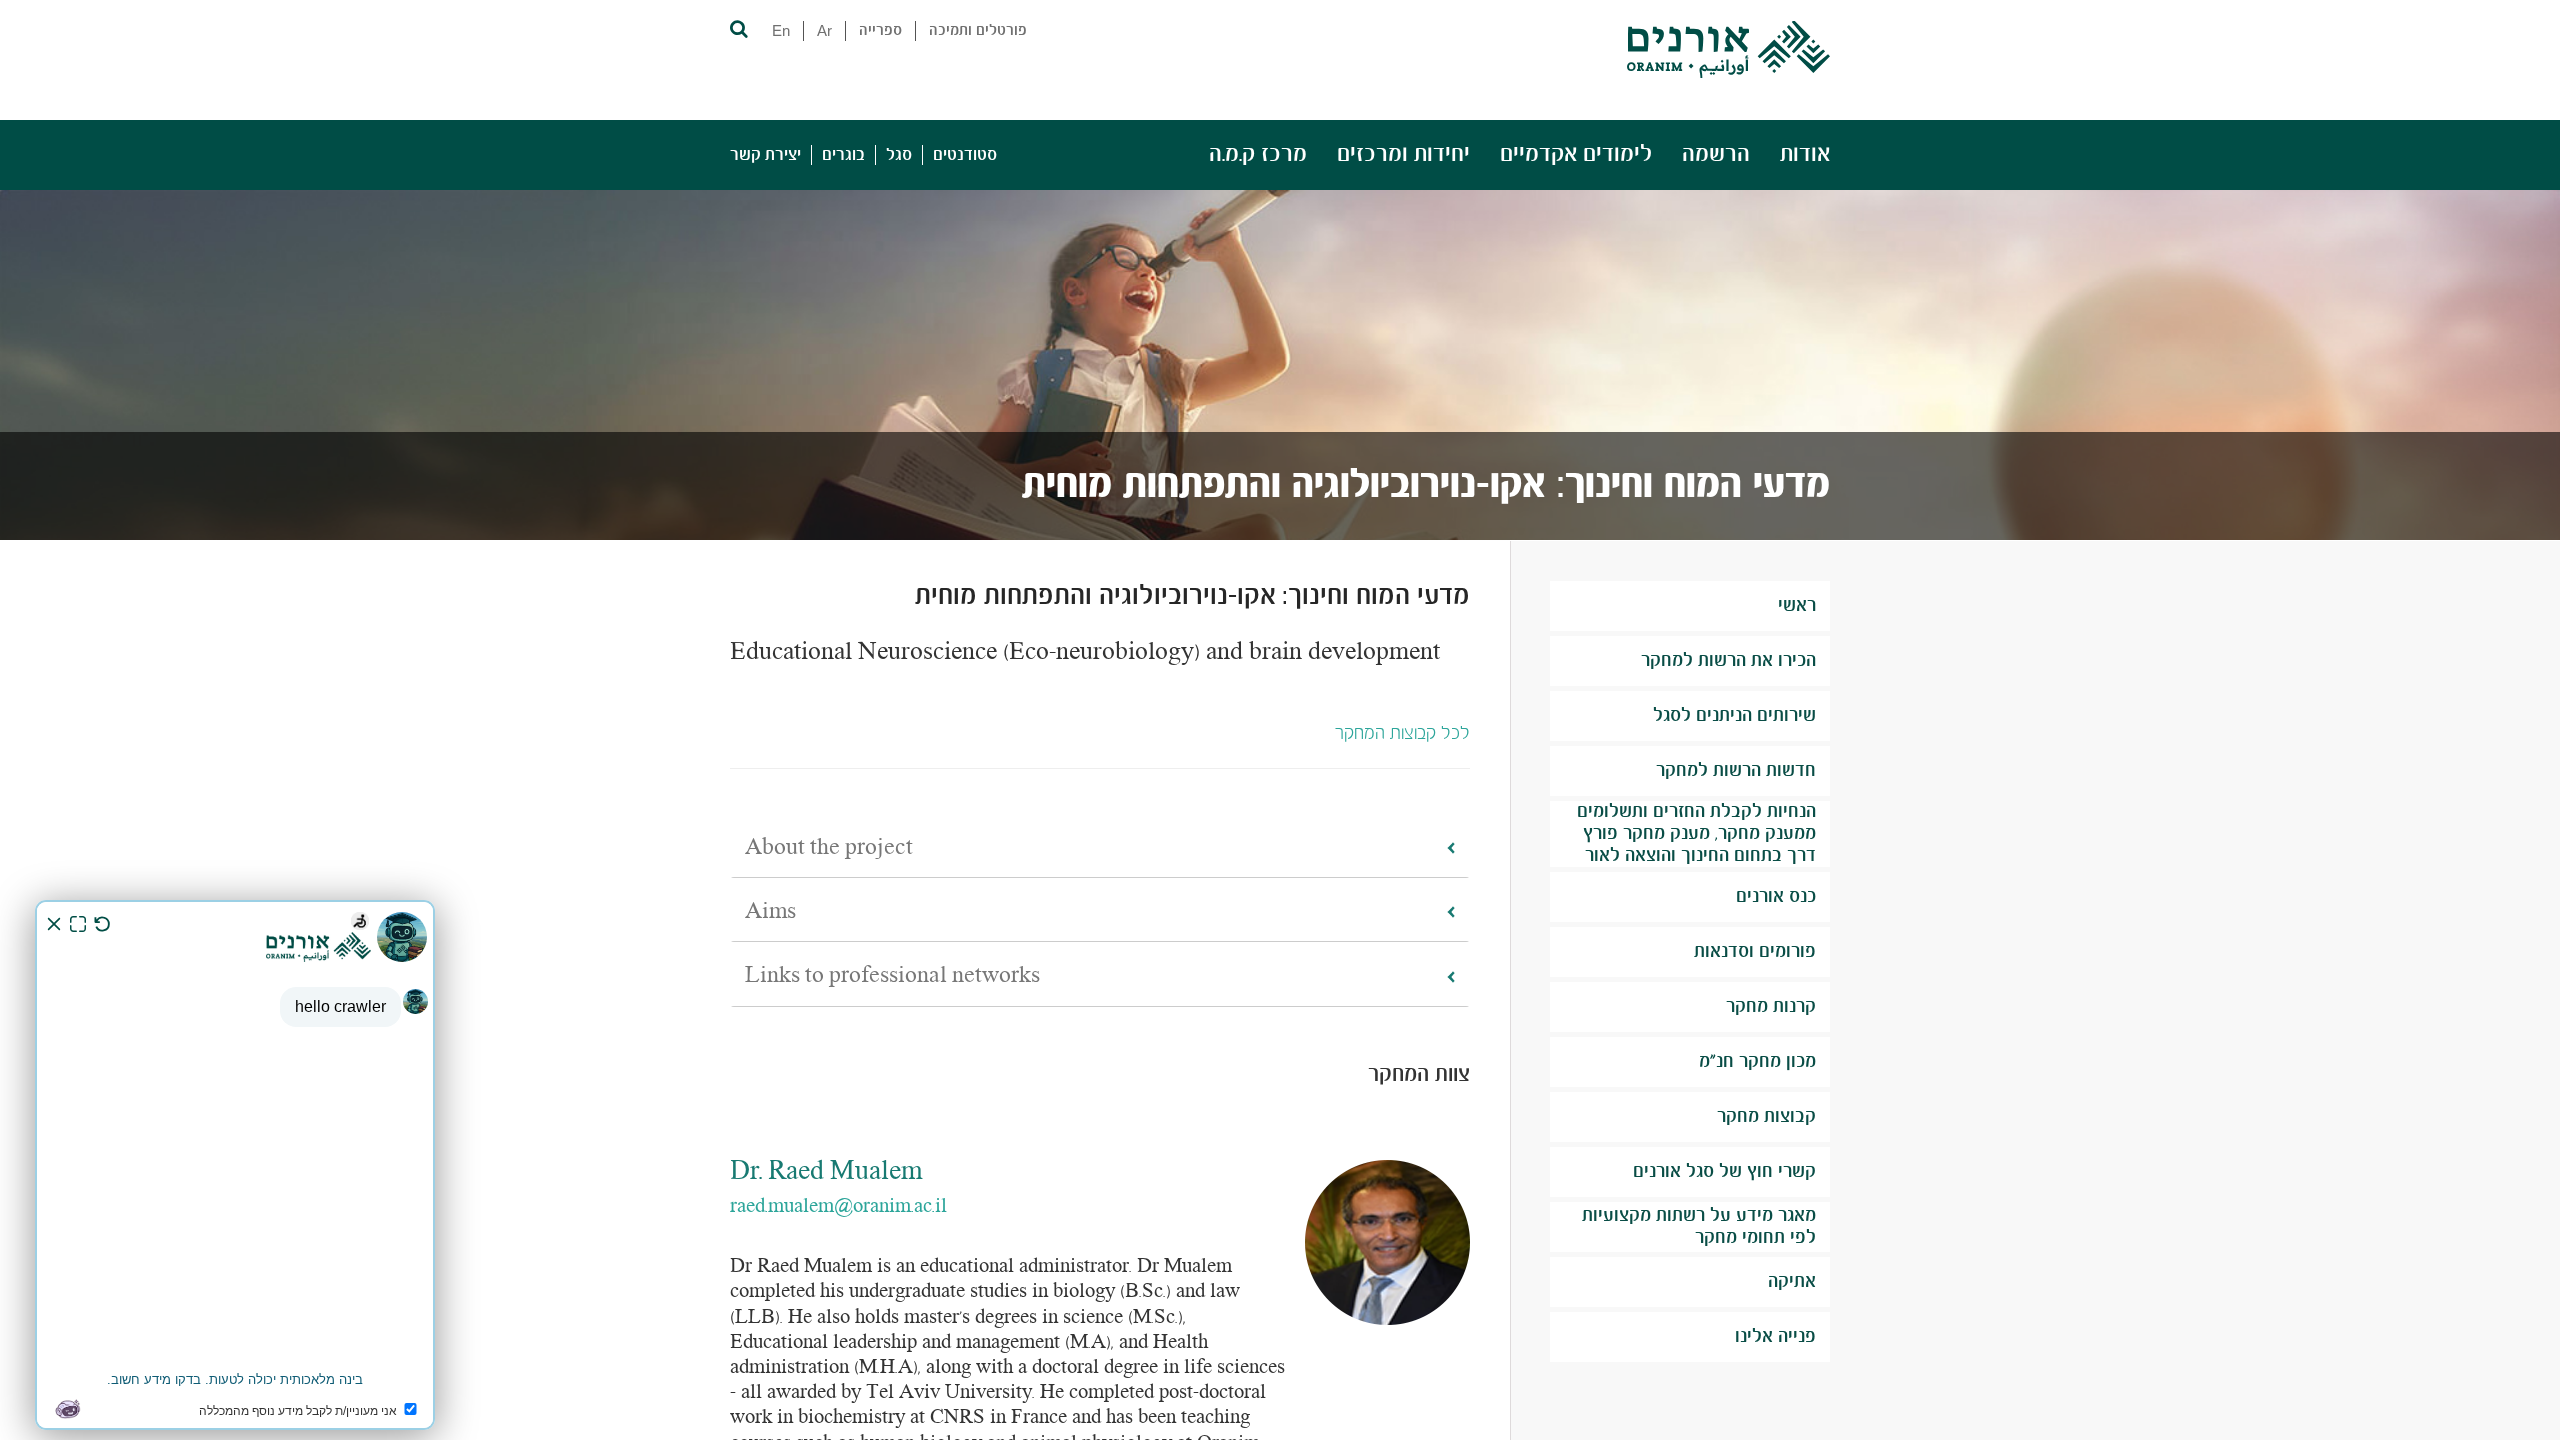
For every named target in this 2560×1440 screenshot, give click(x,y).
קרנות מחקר (1771, 1007)
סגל (899, 155)
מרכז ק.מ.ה (1258, 154)
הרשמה (1716, 154)
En (781, 30)
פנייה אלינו (1775, 1337)
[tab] (1100, 848)
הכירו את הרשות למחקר (1728, 661)
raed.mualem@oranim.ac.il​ (838, 1207)
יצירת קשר (765, 155)
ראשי (1797, 606)
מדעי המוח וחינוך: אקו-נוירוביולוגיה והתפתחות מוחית (1426, 486)
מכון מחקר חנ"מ (1757, 1062)
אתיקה (1792, 1282)
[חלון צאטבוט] (235, 1165)
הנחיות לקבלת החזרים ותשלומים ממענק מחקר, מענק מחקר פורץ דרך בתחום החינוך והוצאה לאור (1696, 834)
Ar (824, 30)
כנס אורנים (1776, 897)
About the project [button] (829, 848)
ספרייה (880, 31)
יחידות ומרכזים (1403, 154)
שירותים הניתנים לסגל (1734, 716)
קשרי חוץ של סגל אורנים (1724, 1172)
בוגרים (843, 155)
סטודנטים (965, 155)
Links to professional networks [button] (892, 976)
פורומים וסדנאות (1755, 952)
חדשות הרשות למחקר (1736, 771)
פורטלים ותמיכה (978, 31)
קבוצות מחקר (1766, 1117)
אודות (1805, 154)
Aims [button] (770, 912)
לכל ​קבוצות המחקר (1402, 734)
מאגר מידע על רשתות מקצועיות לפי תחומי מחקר (1699, 1227)
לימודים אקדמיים (1576, 154)
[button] (737, 27)
